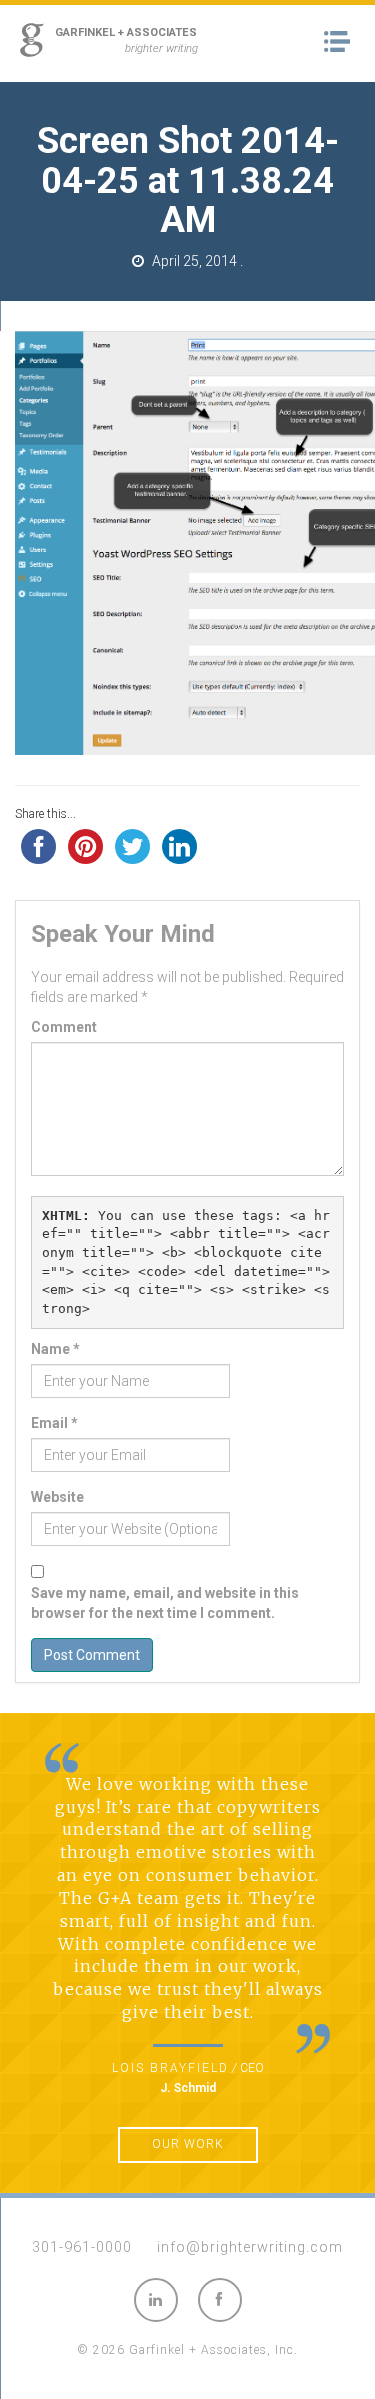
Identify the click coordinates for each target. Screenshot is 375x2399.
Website (57, 1497)
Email (54, 1423)
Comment (64, 1027)
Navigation (342, 42)
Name (55, 1349)
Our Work (188, 2144)
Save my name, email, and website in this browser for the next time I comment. (165, 1603)
